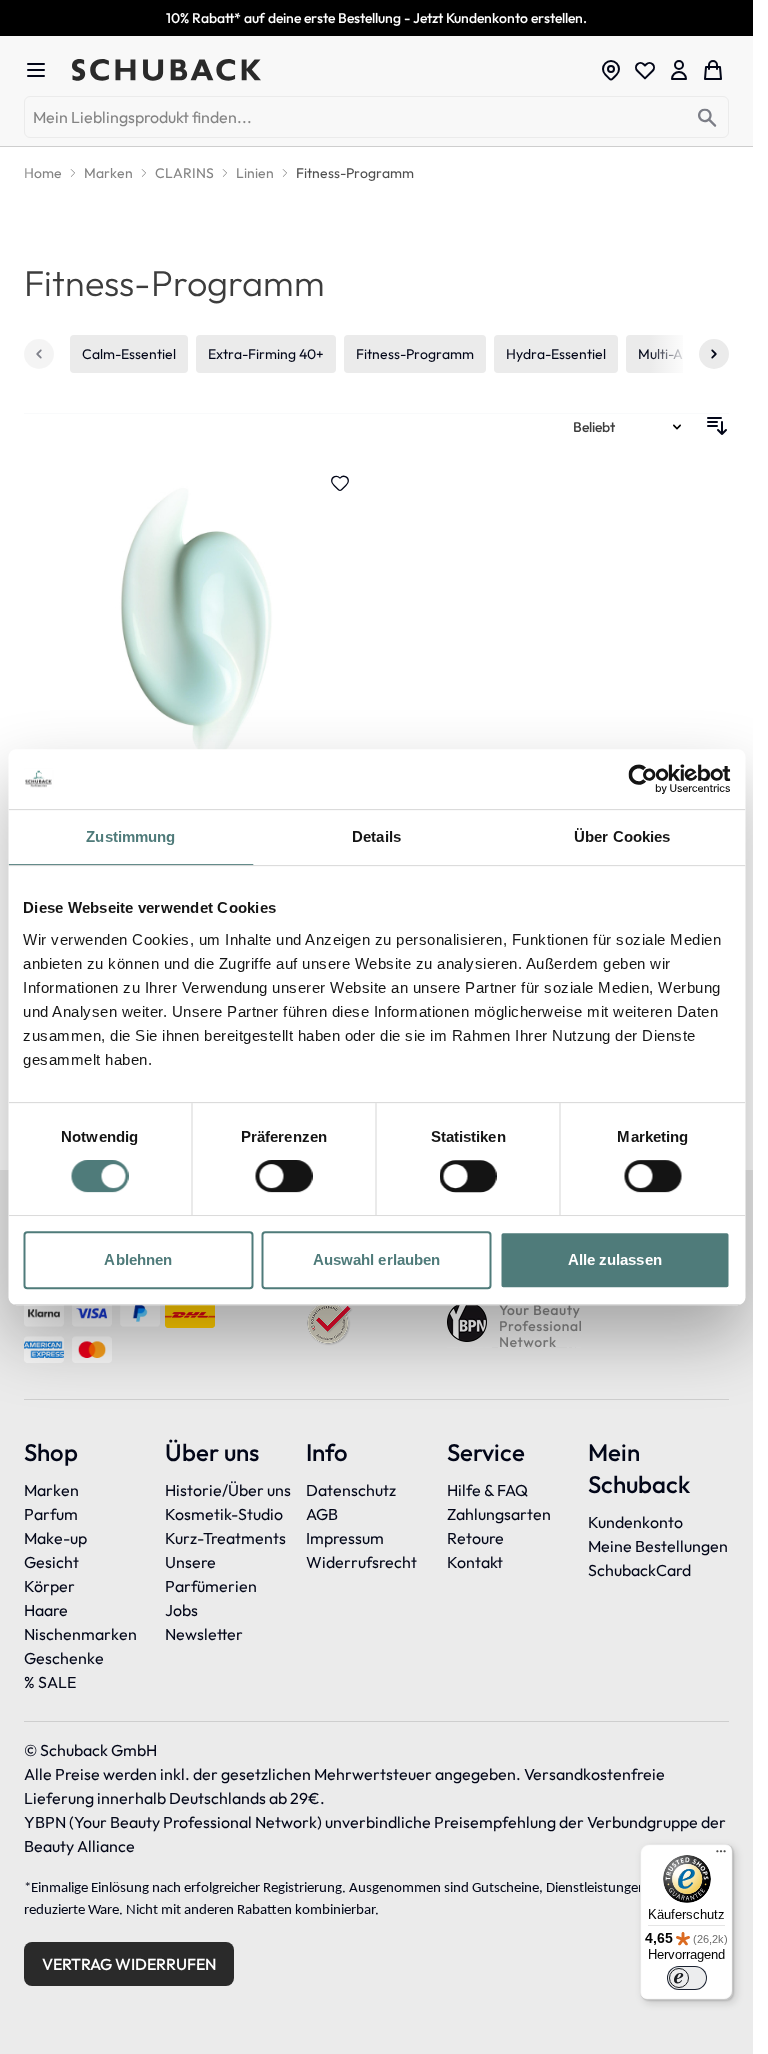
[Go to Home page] (329, 70)
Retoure (475, 1538)
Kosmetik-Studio (224, 1514)
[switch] (283, 1176)
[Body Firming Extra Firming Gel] (196, 693)
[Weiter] (714, 354)
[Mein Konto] (679, 70)
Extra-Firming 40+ (266, 354)
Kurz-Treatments (225, 1538)
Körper (49, 1586)
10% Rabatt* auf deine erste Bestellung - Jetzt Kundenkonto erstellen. (376, 18)
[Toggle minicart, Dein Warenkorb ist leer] (713, 70)
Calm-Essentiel (129, 354)
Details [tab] (376, 836)
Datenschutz (351, 1490)
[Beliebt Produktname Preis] (629, 426)
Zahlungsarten (499, 1514)
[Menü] (721, 1856)
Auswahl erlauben (377, 1259)
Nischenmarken (80, 1634)
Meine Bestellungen (658, 1546)
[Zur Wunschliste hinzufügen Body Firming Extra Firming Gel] (340, 483)
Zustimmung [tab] (130, 836)
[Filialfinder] (611, 70)
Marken (51, 1490)
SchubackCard (639, 1570)
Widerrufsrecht (361, 1562)
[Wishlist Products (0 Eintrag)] (645, 70)
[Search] (707, 118)
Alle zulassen (615, 1259)
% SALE (50, 1682)
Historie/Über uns (228, 1490)
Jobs (181, 1610)
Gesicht (51, 1562)
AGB (322, 1514)
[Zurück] (39, 354)
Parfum (51, 1514)
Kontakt (475, 1562)
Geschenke (64, 1658)
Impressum (345, 1538)
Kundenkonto (635, 1522)
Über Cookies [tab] (622, 836)
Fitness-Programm (415, 354)
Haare (46, 1610)
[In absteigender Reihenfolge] (717, 426)
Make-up (55, 1538)
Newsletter (204, 1634)
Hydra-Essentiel (556, 354)
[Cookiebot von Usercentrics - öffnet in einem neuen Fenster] (642, 779)
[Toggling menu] (44, 70)
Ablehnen (138, 1259)
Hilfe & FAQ (487, 1490)
